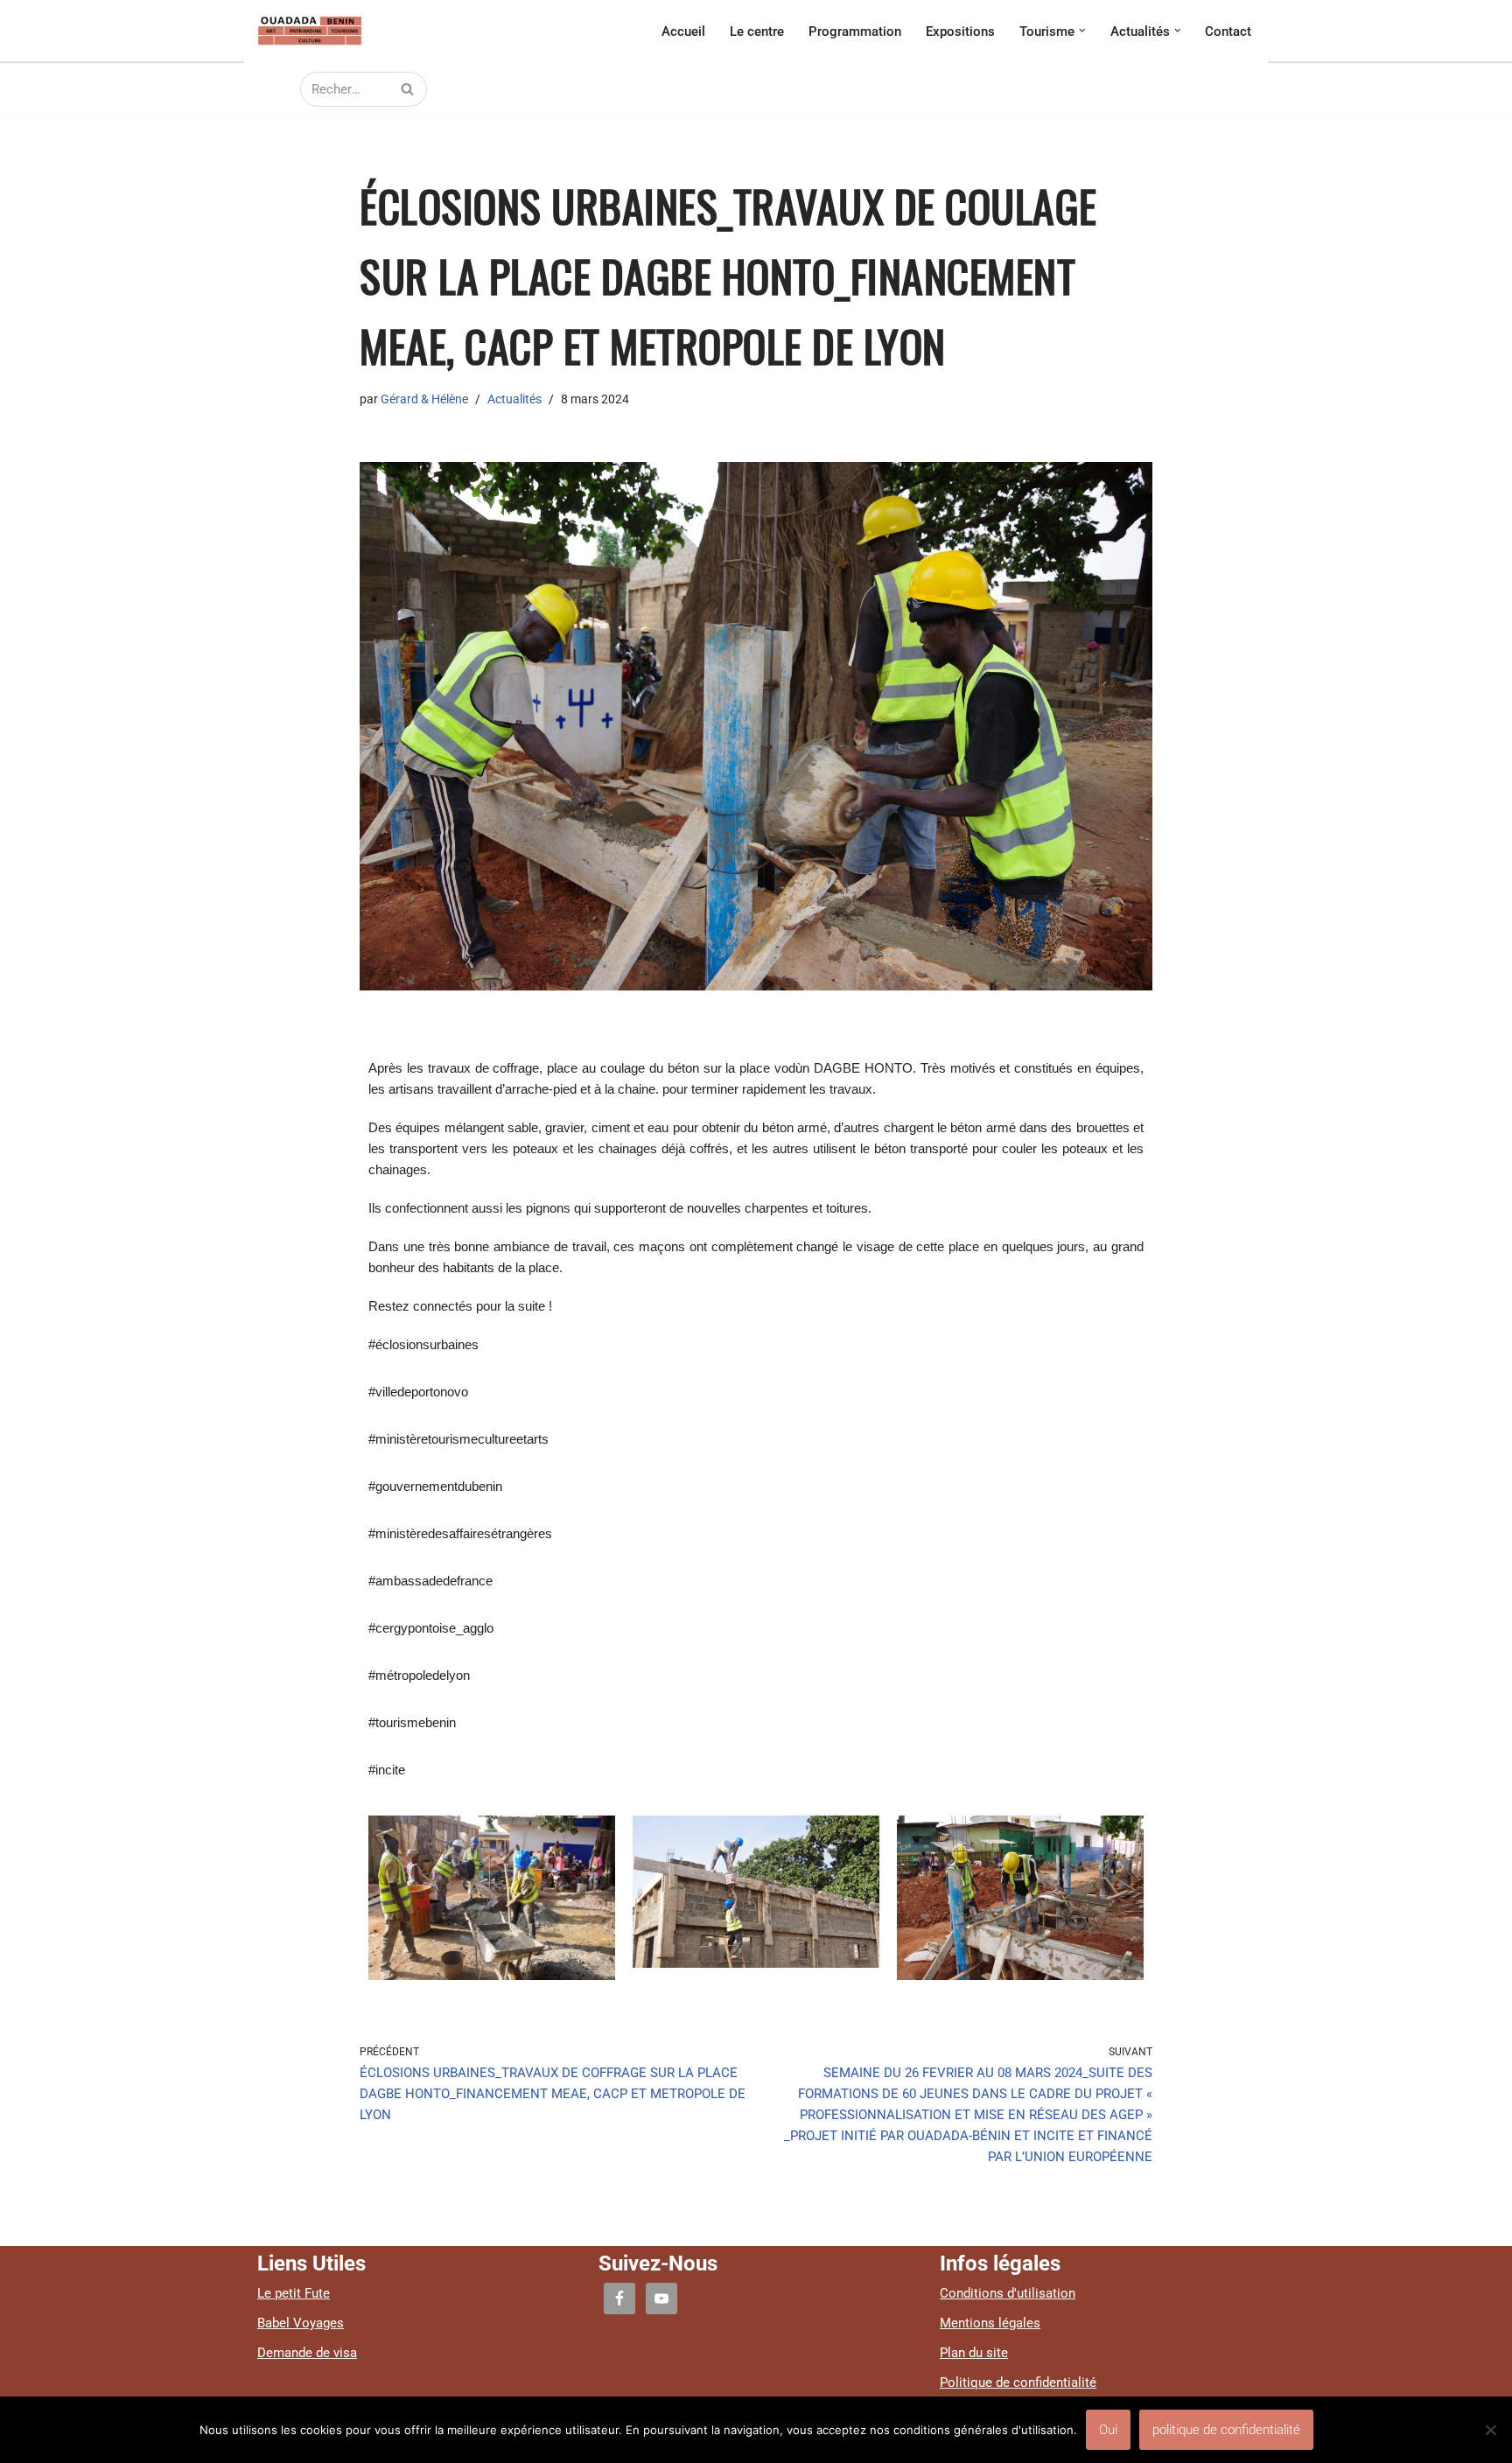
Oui (1108, 2430)
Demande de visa (307, 2353)
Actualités (514, 399)
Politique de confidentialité (1018, 2383)
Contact (1228, 31)
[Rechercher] (407, 89)
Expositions (960, 31)
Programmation (855, 31)
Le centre (757, 31)
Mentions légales (990, 2323)
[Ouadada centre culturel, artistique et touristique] (310, 31)
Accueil (683, 31)
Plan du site (974, 2353)
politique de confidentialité (1226, 2430)
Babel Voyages (301, 2323)
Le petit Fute (294, 2293)
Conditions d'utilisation (1008, 2293)
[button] (1082, 31)
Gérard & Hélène (424, 399)
